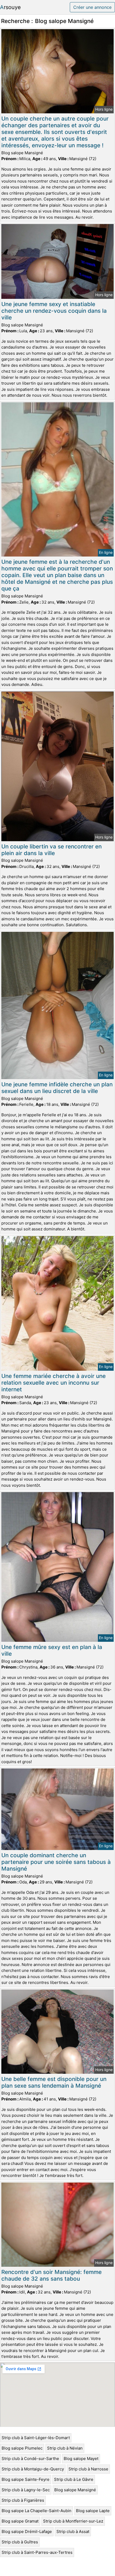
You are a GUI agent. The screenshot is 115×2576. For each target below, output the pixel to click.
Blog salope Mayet (81, 2459)
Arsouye (10, 7)
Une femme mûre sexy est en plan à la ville (52, 1650)
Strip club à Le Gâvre (74, 2479)
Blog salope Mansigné (75, 2490)
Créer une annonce (92, 7)
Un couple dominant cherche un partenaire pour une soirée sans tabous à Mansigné (56, 1862)
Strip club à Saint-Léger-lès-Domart (36, 2438)
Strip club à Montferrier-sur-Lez (73, 2521)
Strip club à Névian (65, 2448)
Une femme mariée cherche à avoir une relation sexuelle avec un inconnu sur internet (53, 1383)
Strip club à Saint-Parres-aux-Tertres (37, 2552)
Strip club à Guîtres (20, 2542)
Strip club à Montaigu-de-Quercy (33, 2469)
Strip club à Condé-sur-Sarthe (30, 2459)
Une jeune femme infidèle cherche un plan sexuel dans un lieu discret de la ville (57, 1088)
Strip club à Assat (73, 2531)
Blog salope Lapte (93, 2511)
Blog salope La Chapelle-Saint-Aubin (37, 2511)
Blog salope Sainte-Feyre (26, 2479)
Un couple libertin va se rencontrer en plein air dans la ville (51, 850)
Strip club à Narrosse (88, 2469)
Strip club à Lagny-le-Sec (26, 2490)
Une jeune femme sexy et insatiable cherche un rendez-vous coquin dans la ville (54, 311)
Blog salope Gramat (20, 2521)
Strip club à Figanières (23, 2500)
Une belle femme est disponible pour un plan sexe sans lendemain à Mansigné (54, 2082)
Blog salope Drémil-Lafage (27, 2531)
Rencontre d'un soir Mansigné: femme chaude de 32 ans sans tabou (51, 2275)
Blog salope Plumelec (22, 2448)
